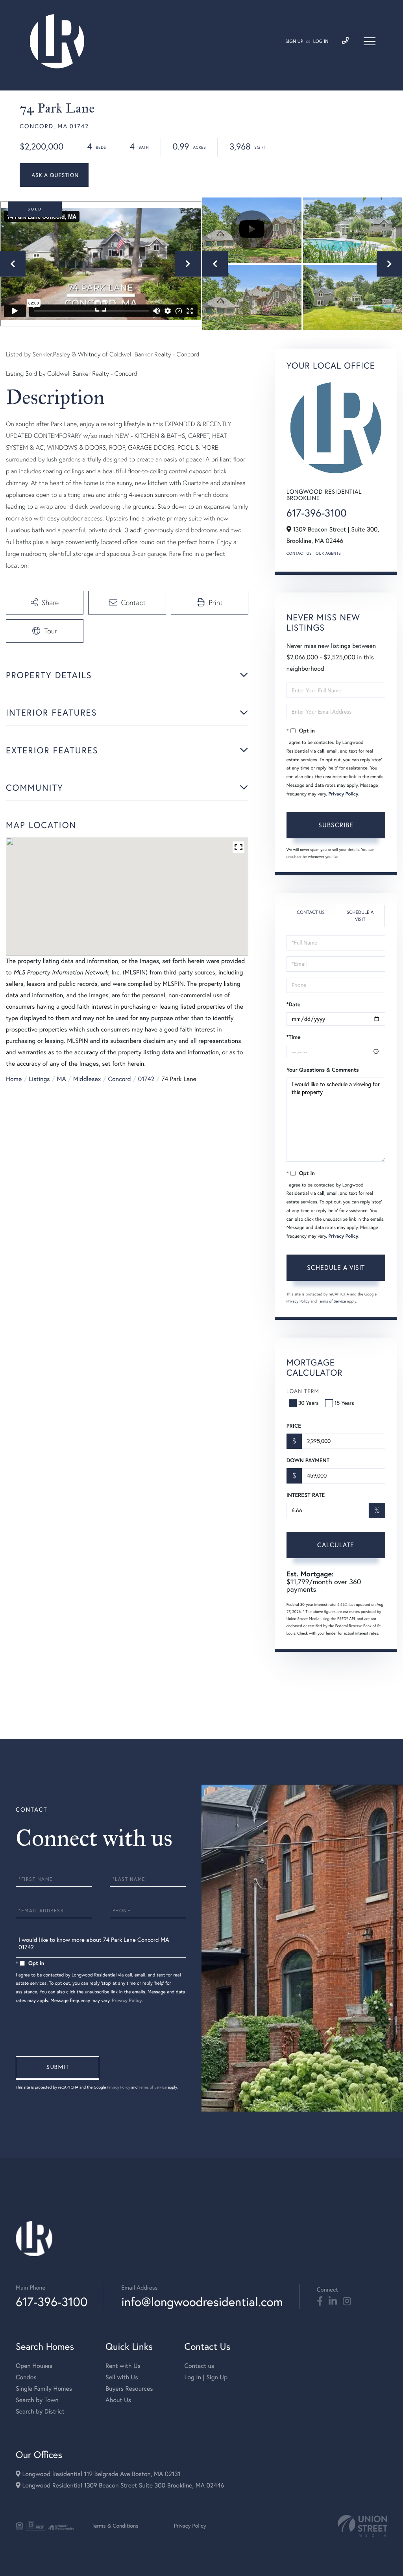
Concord (120, 1079)
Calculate (336, 1545)
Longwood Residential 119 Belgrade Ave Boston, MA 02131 (100, 2474)
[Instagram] (347, 2301)
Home (14, 1079)
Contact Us (299, 553)
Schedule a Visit (360, 916)
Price (294, 1426)
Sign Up (294, 42)
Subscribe (336, 825)
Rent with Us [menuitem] (123, 2366)
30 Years (309, 1403)
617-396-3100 (317, 513)
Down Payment (308, 1460)
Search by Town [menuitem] (37, 2400)
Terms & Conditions (115, 2526)
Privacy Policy (343, 794)
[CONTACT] (54, 175)
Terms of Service (332, 1301)
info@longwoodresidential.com (202, 2302)
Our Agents (328, 553)
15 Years (344, 1403)
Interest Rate (306, 1495)
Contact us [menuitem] (199, 2366)
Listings (39, 1079)
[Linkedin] (333, 2301)
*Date (294, 1004)
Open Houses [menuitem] (34, 2366)
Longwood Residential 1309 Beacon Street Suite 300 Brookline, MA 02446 (122, 2486)
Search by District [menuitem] (40, 2412)
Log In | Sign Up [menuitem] (206, 2377)
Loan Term (303, 1391)
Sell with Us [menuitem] (122, 2377)
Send (57, 2068)
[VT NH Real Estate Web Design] (362, 2526)
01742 (146, 1079)
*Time (294, 1037)
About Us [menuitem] (118, 2400)
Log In (321, 42)
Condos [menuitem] (26, 2377)
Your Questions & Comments (323, 1070)
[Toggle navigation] (370, 41)
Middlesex (87, 1079)
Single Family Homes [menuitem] (44, 2389)
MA (62, 1079)
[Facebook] (320, 2301)
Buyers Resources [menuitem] (129, 2389)
